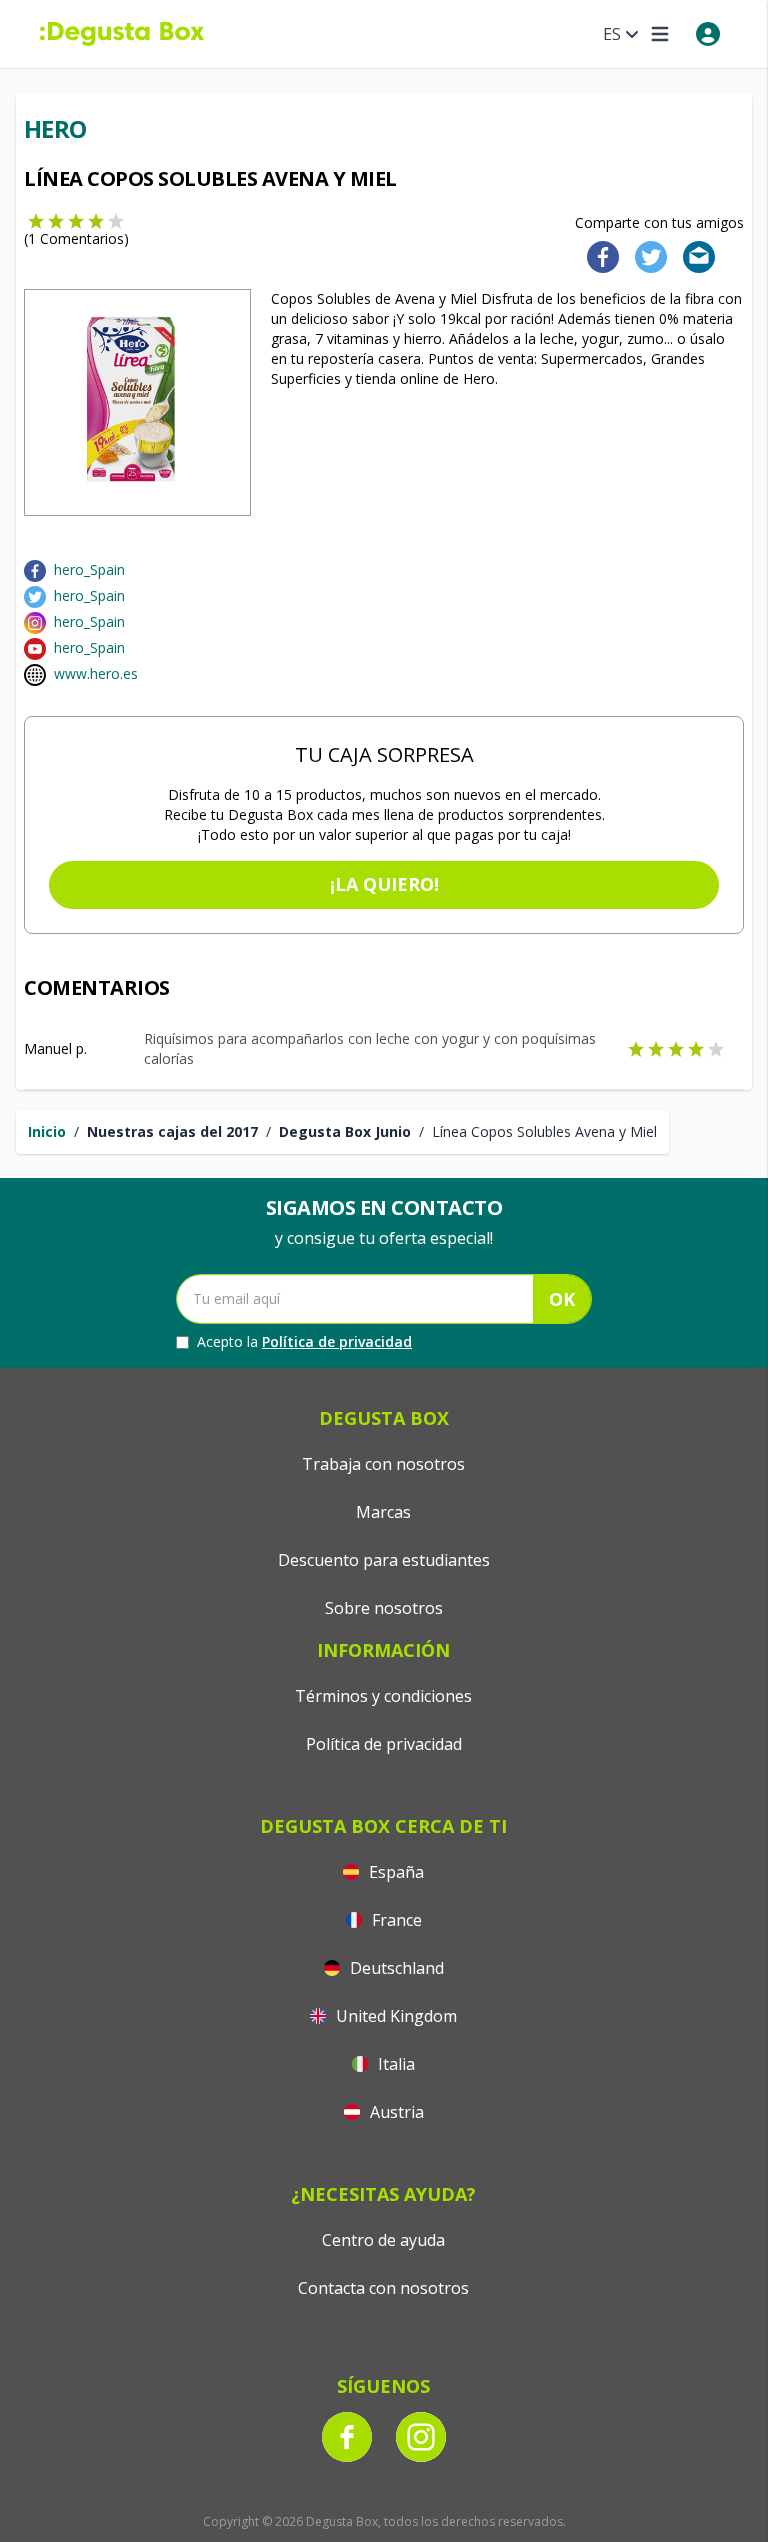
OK (562, 1299)
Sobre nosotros (384, 1608)
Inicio (47, 1131)
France (395, 1920)
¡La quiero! (384, 884)
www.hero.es (96, 673)
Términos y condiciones (383, 1696)
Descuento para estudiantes (384, 1560)
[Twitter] (647, 255)
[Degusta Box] (122, 34)
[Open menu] (660, 34)
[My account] (708, 34)
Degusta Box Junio (345, 1131)
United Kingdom (394, 2016)
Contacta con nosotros (383, 2288)
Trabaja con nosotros (383, 1464)
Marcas (383, 1512)
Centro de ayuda (383, 2240)
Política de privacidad (337, 1341)
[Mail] (693, 255)
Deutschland (395, 1968)
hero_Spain (89, 569)
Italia (394, 2064)
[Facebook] (597, 255)
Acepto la (304, 1341)
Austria (395, 2112)
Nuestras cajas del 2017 (172, 1131)
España (394, 1872)
